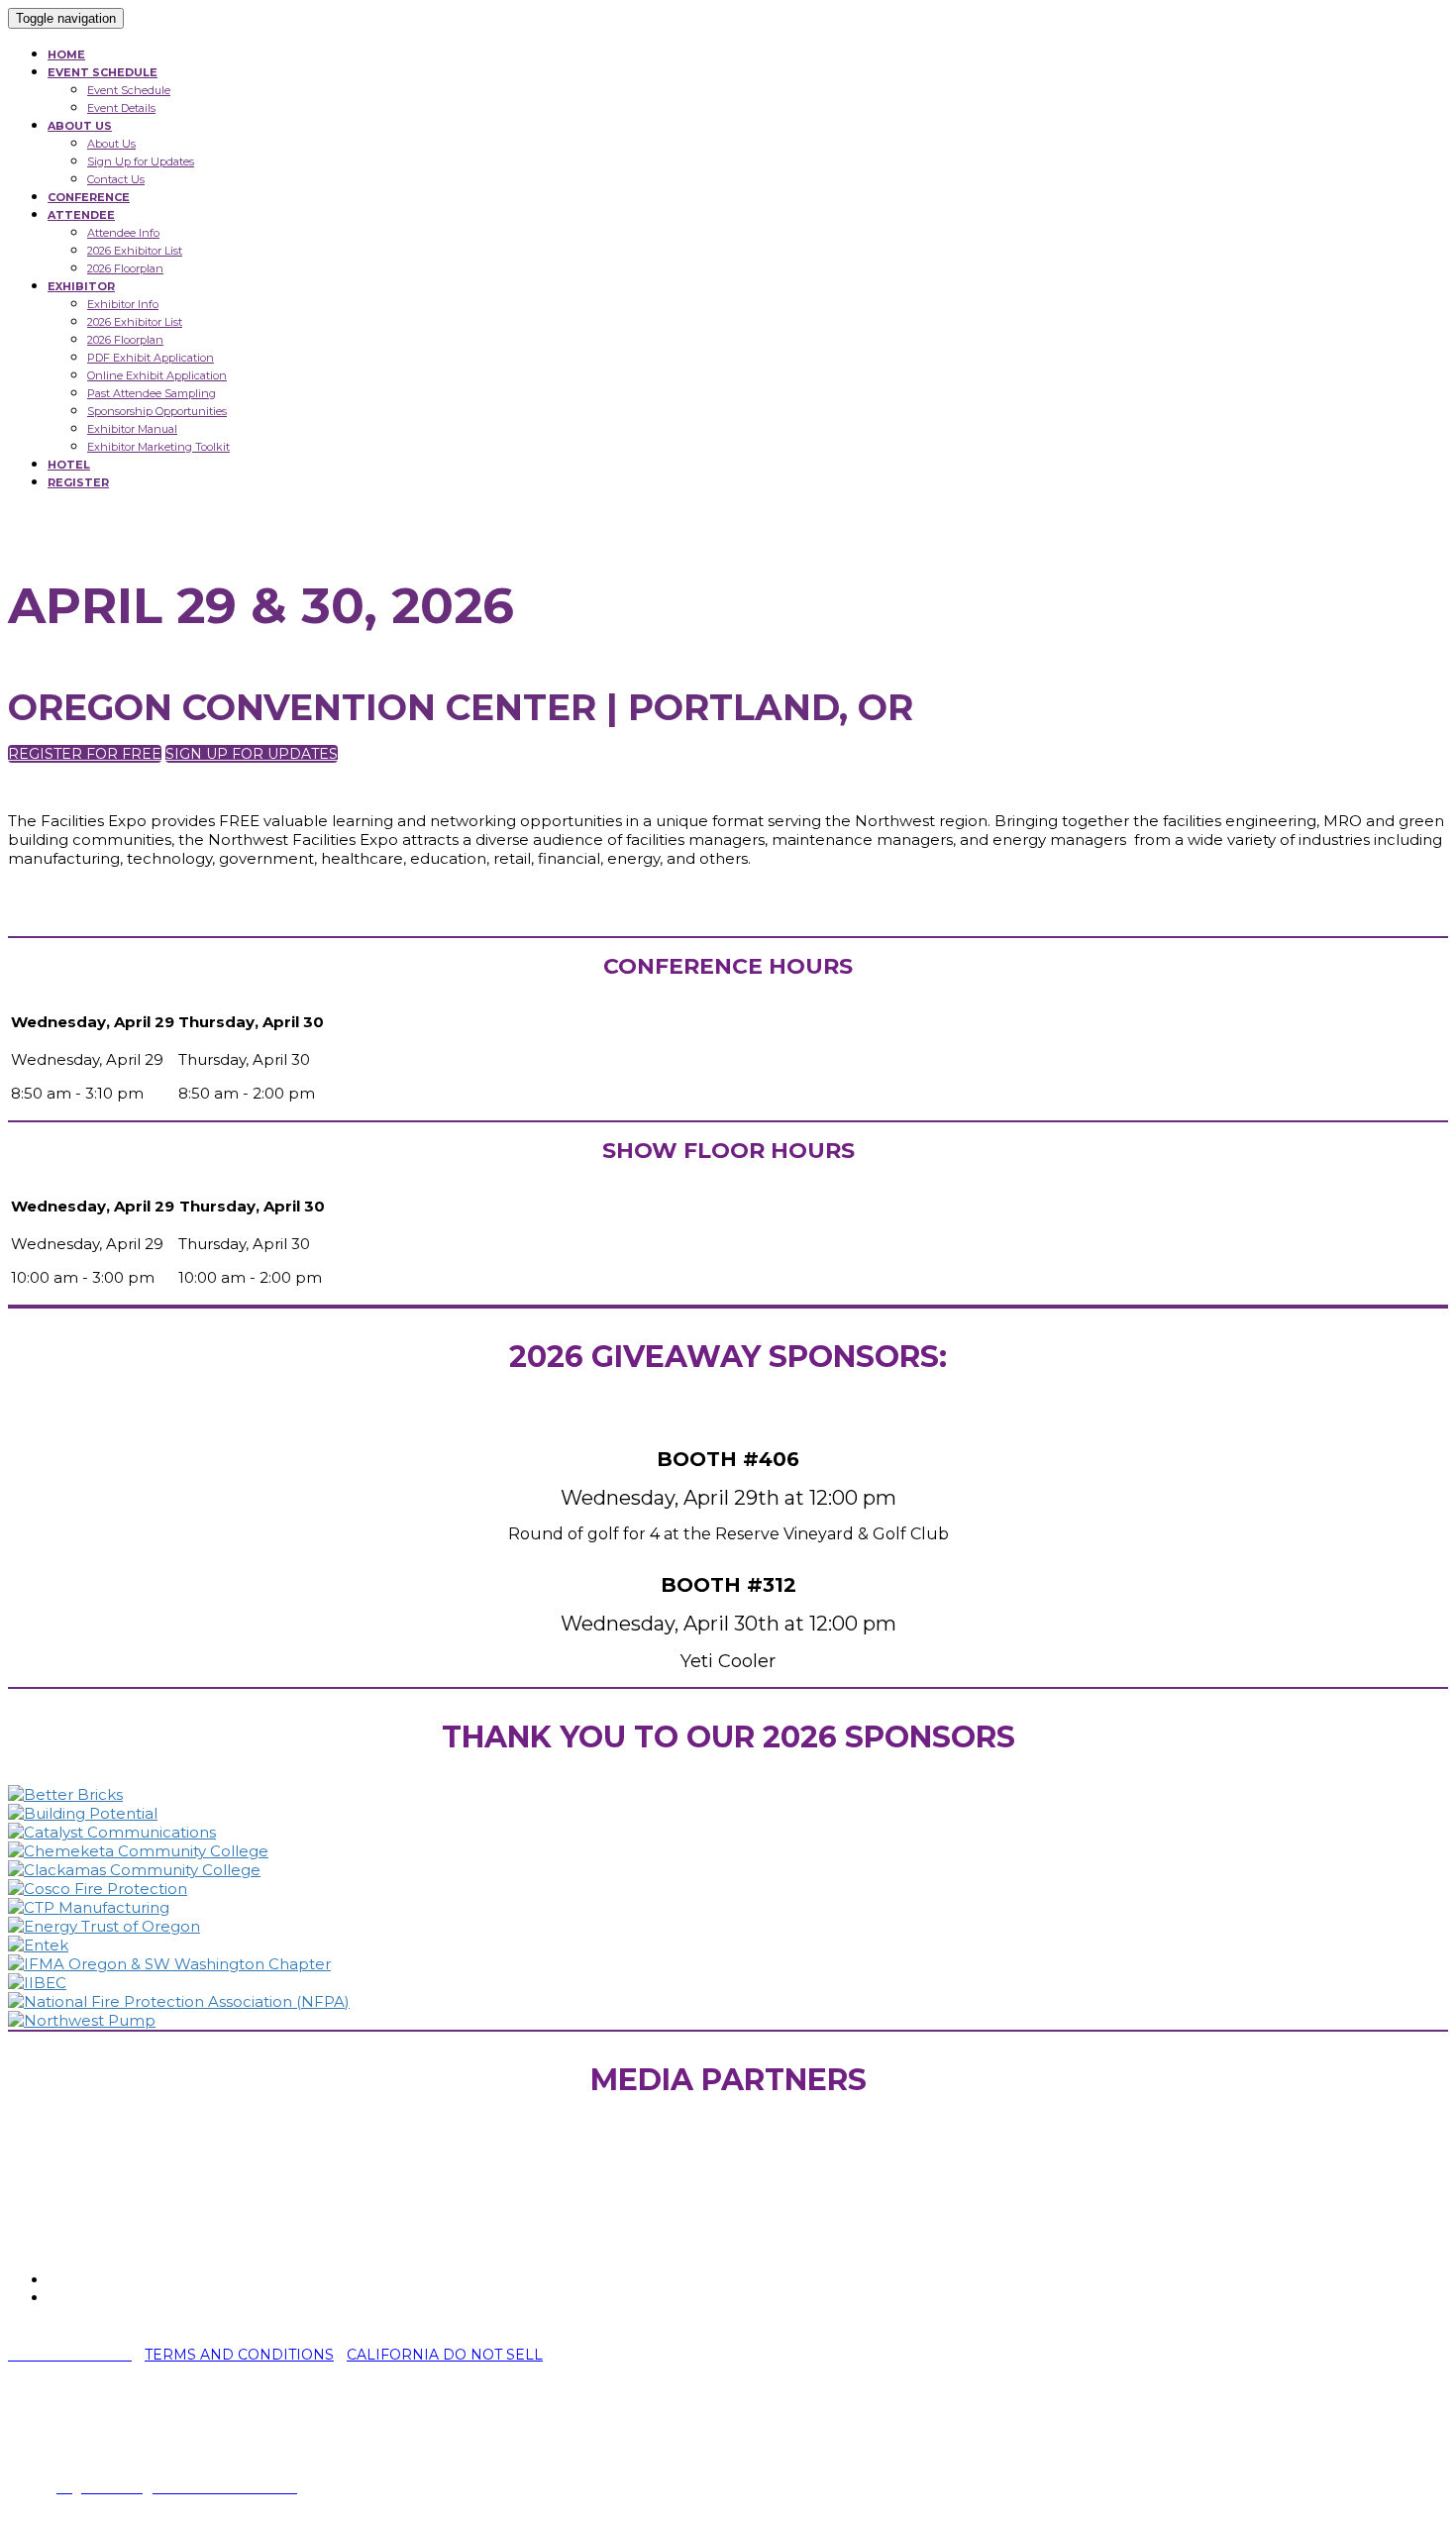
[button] (85, 754)
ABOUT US (80, 126)
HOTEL (69, 465)
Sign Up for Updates (141, 161)
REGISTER (78, 482)
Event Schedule (129, 90)
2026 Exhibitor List (135, 251)
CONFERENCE (89, 197)
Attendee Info (123, 233)
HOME (66, 54)
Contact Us (116, 179)
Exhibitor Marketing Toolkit (158, 447)
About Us (111, 144)
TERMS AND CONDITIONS (239, 2355)
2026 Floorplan (125, 268)
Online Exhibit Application (157, 375)
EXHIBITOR (81, 286)
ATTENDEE (81, 215)
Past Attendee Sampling (152, 393)
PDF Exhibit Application (151, 358)
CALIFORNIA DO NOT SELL (445, 2355)
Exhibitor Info (123, 304)
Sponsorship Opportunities (157, 411)
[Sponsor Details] (65, 1794)
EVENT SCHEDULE (103, 72)
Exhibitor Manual (132, 429)
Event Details (121, 108)
